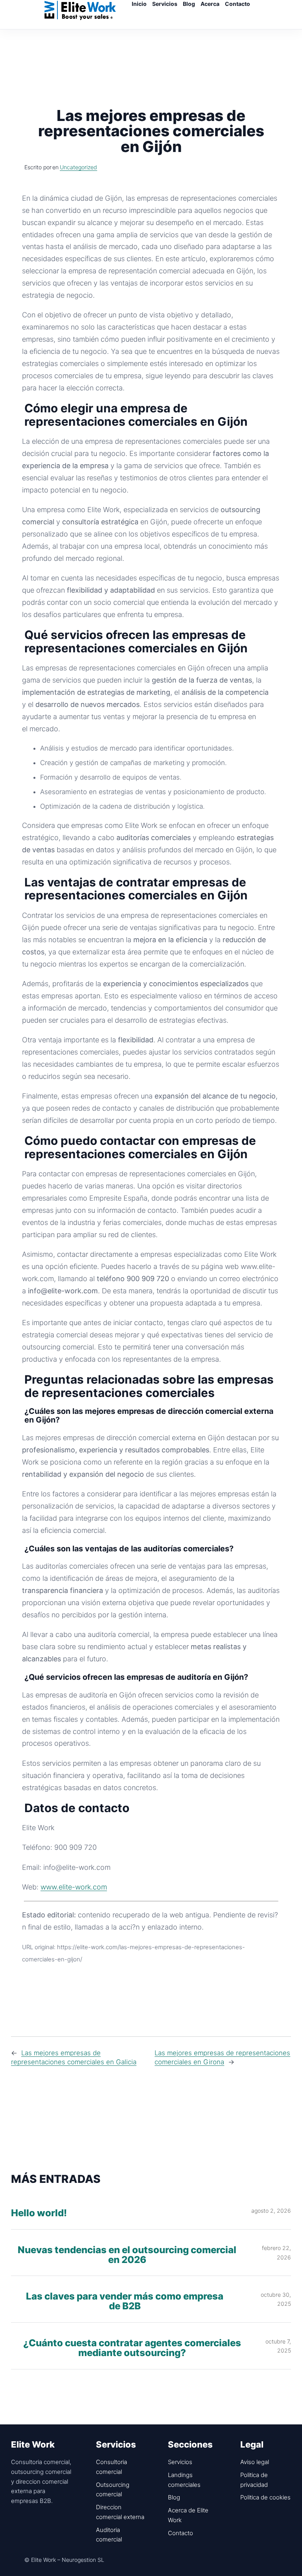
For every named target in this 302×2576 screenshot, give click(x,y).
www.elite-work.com (74, 1887)
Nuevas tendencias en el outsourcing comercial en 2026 (127, 2255)
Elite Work (80, 10)
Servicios (180, 2462)
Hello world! (39, 2213)
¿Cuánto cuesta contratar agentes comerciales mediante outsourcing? (132, 2348)
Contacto (180, 2533)
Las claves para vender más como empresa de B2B (125, 2301)
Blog (174, 2497)
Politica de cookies (265, 2497)
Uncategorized (78, 167)
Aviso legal (255, 2462)
